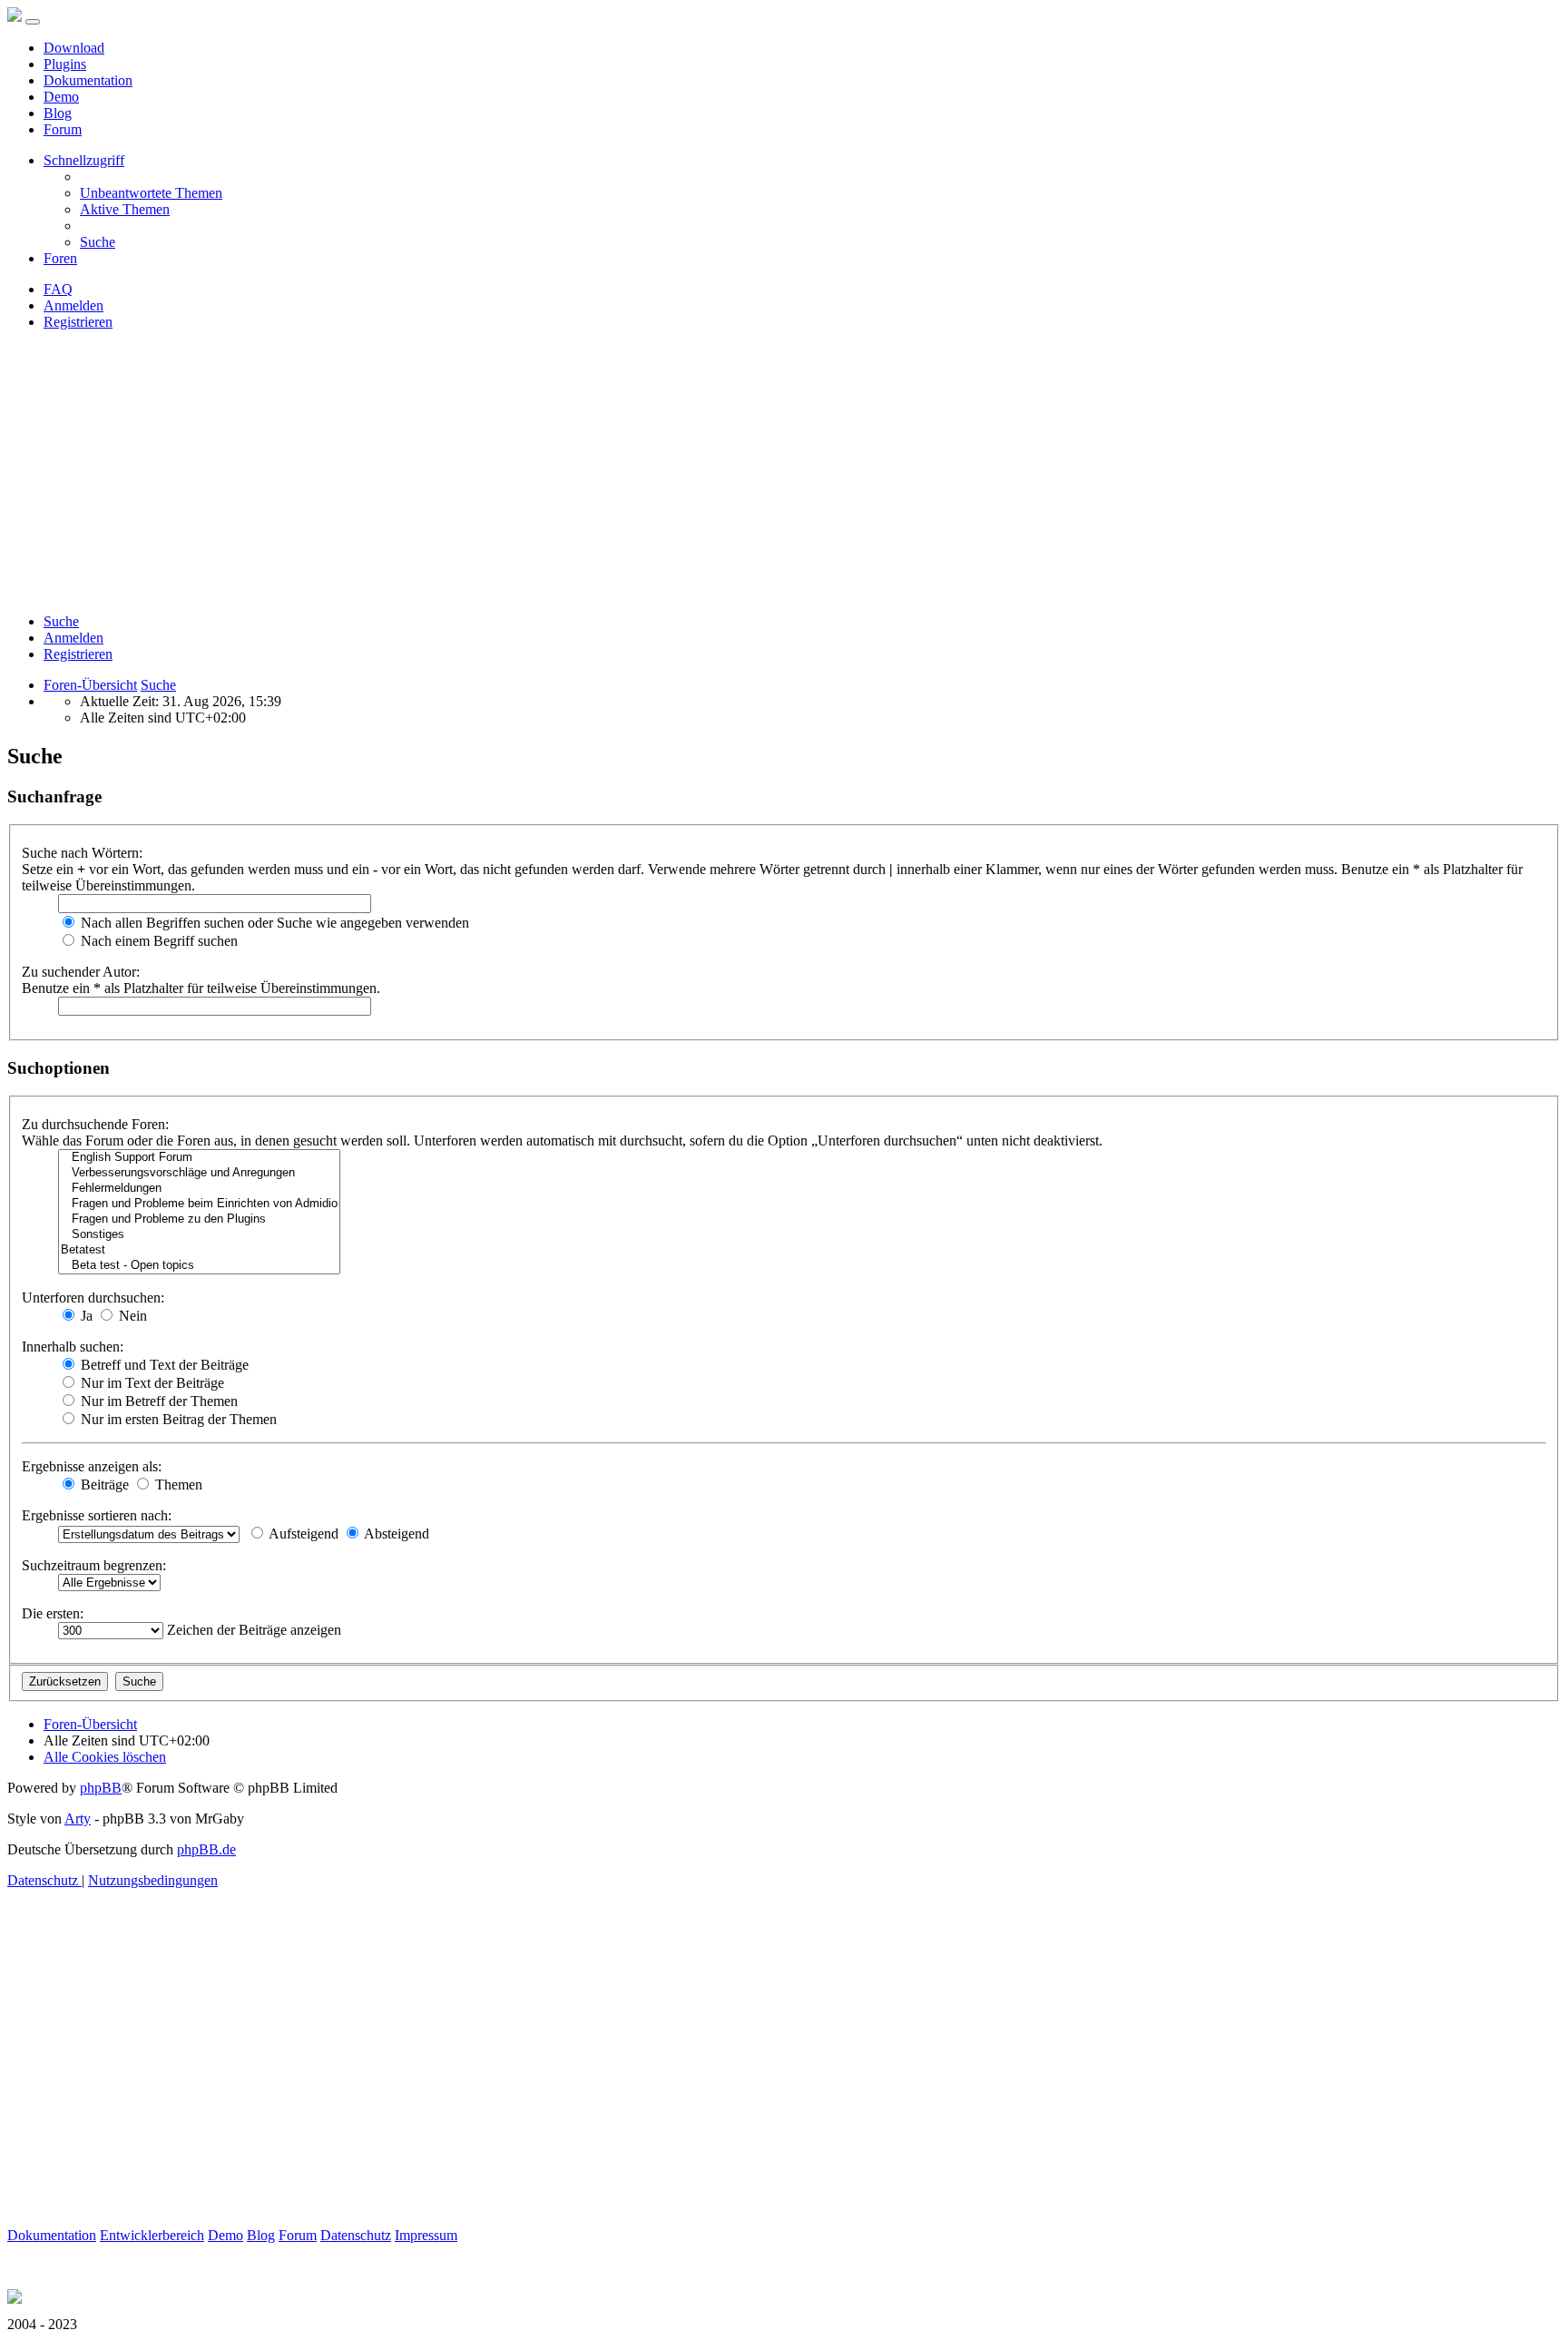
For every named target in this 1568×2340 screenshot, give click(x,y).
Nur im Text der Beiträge (151, 1383)
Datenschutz (356, 2235)
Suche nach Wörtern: (82, 853)
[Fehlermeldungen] (199, 1189)
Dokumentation (88, 80)
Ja (85, 1316)
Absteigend (395, 1534)
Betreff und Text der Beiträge (163, 1365)
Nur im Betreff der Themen (157, 1401)
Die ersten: (53, 1613)
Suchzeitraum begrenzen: (94, 1565)
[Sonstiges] (199, 1235)
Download (74, 48)
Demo (61, 97)
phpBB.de (206, 1849)
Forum (63, 129)
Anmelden (73, 638)
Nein (131, 1316)
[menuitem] (151, 193)
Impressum (426, 2235)
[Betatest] (199, 1250)
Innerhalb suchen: (73, 1347)
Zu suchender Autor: (81, 972)
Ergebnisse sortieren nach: (97, 1515)
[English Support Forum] (199, 1158)
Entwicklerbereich (152, 2235)
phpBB (101, 1788)
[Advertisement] (784, 472)
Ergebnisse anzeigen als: (92, 1466)
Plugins (65, 64)
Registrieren (78, 654)
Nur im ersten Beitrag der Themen (177, 1419)
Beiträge (103, 1485)
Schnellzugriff (84, 160)
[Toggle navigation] (33, 22)
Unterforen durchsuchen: (93, 1298)
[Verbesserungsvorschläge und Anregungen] (199, 1173)
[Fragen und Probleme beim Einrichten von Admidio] (199, 1204)
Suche (61, 621)
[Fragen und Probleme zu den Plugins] (199, 1219)
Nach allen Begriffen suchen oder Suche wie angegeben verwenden (273, 923)
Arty (78, 1819)
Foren (60, 258)
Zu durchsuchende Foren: (95, 1124)
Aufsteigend (302, 1534)
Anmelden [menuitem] (73, 305)
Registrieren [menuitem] (78, 322)
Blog (58, 113)
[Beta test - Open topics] (199, 1266)
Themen (177, 1485)
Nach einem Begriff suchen (157, 941)
